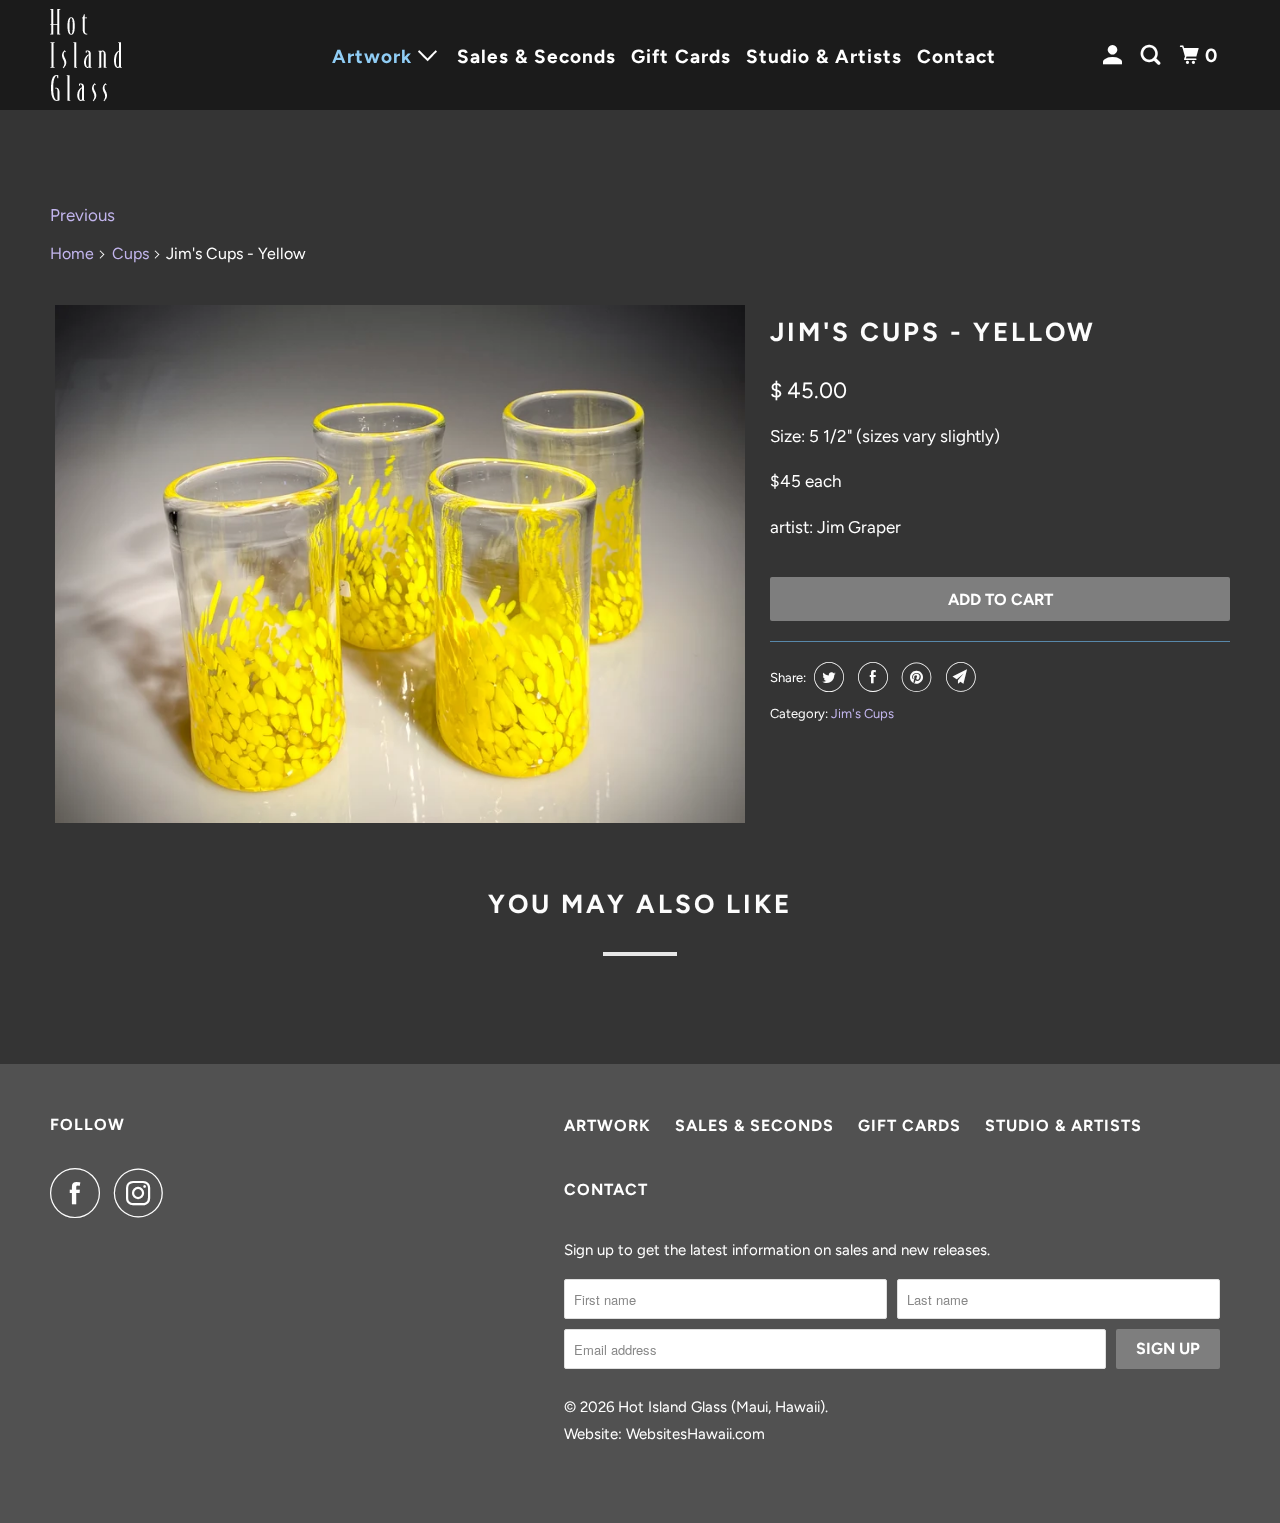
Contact (956, 56)
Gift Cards (681, 56)
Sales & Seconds (536, 56)
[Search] (1153, 55)
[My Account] (1115, 55)
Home (72, 253)
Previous (82, 215)
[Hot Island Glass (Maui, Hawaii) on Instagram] (144, 1193)
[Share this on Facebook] (870, 677)
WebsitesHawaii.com (695, 1434)
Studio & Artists (824, 56)
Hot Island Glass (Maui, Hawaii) (721, 1407)
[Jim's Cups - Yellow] (400, 564)
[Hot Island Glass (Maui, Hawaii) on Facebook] (80, 1193)
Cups (130, 253)
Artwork (607, 1125)
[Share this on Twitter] (826, 677)
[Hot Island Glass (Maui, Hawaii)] (140, 55)
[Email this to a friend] (958, 677)
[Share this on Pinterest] (914, 677)
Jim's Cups (862, 713)
